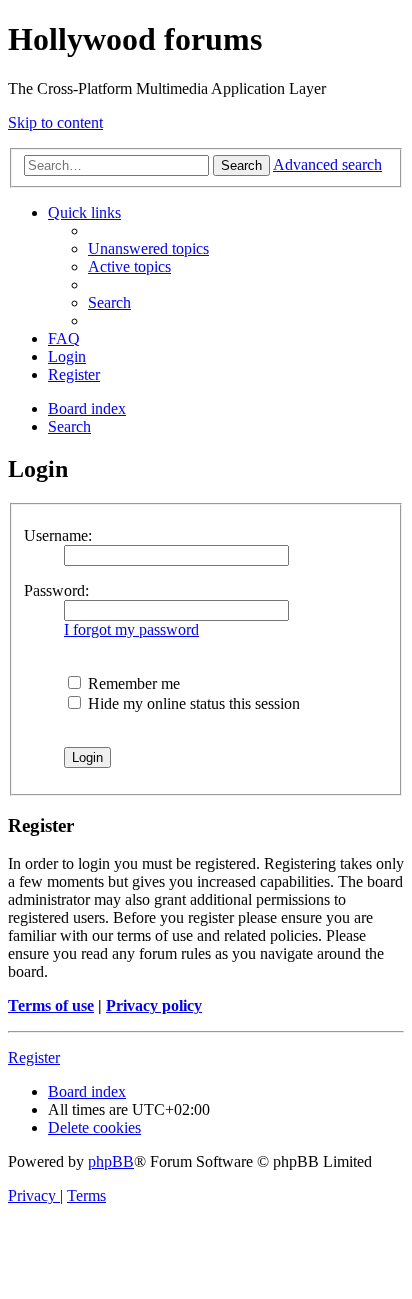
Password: (56, 590)
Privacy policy (154, 1005)
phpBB (111, 1161)
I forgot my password (131, 629)
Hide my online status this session (192, 703)
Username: (58, 535)
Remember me (132, 683)
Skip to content (55, 122)
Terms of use (51, 1005)
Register (34, 1057)
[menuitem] (148, 248)
